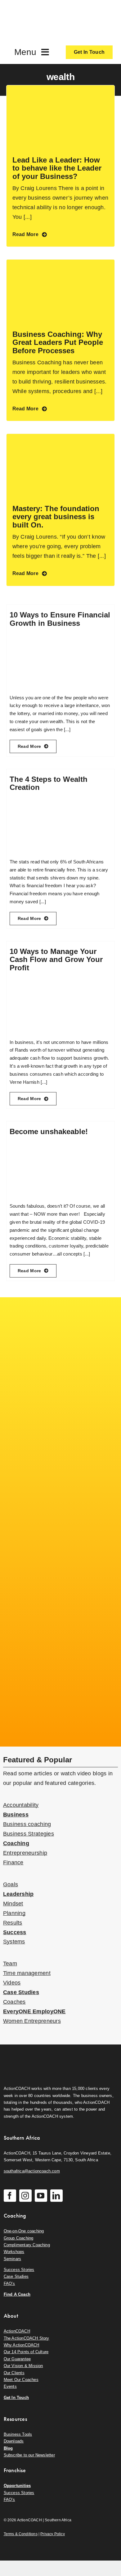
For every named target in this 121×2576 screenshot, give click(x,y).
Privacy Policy (53, 2534)
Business (16, 1815)
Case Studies (21, 1992)
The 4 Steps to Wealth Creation (49, 783)
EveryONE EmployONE (34, 2011)
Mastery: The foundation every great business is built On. (56, 517)
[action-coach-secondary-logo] (35, 2054)
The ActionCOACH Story (27, 2338)
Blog (8, 2448)
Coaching (16, 1843)
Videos (12, 1983)
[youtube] (41, 2196)
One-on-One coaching (24, 2231)
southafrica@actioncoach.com (32, 2171)
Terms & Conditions (21, 2534)
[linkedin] (56, 2196)
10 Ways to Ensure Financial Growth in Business (60, 619)
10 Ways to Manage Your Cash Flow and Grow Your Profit (56, 960)
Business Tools (18, 2434)
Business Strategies (29, 1834)
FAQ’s (9, 2284)
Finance (13, 1862)
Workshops (14, 2252)
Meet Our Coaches (21, 2380)
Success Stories (19, 2270)
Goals (11, 1884)
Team (10, 1964)
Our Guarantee (17, 2359)
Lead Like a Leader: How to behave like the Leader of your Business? (57, 168)
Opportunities (17, 2486)
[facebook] (10, 2196)
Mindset (13, 1904)
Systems (14, 1942)
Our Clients (14, 2373)
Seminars (13, 2259)
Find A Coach (17, 2294)
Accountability (21, 1805)
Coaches (14, 2002)
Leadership (18, 1894)
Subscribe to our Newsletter (29, 2455)
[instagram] (25, 2196)
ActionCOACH (17, 2331)
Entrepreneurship (25, 1853)
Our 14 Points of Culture (26, 2352)
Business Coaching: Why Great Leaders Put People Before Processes (58, 342)
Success (15, 1932)
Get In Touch (16, 2398)
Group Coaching (19, 2238)
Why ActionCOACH (22, 2345)
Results (13, 1923)
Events (10, 2386)
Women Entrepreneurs (32, 2021)
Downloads (14, 2441)
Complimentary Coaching (27, 2245)
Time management (27, 1973)
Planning (14, 1913)
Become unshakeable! (49, 1131)
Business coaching (27, 1824)
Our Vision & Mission (23, 2366)
